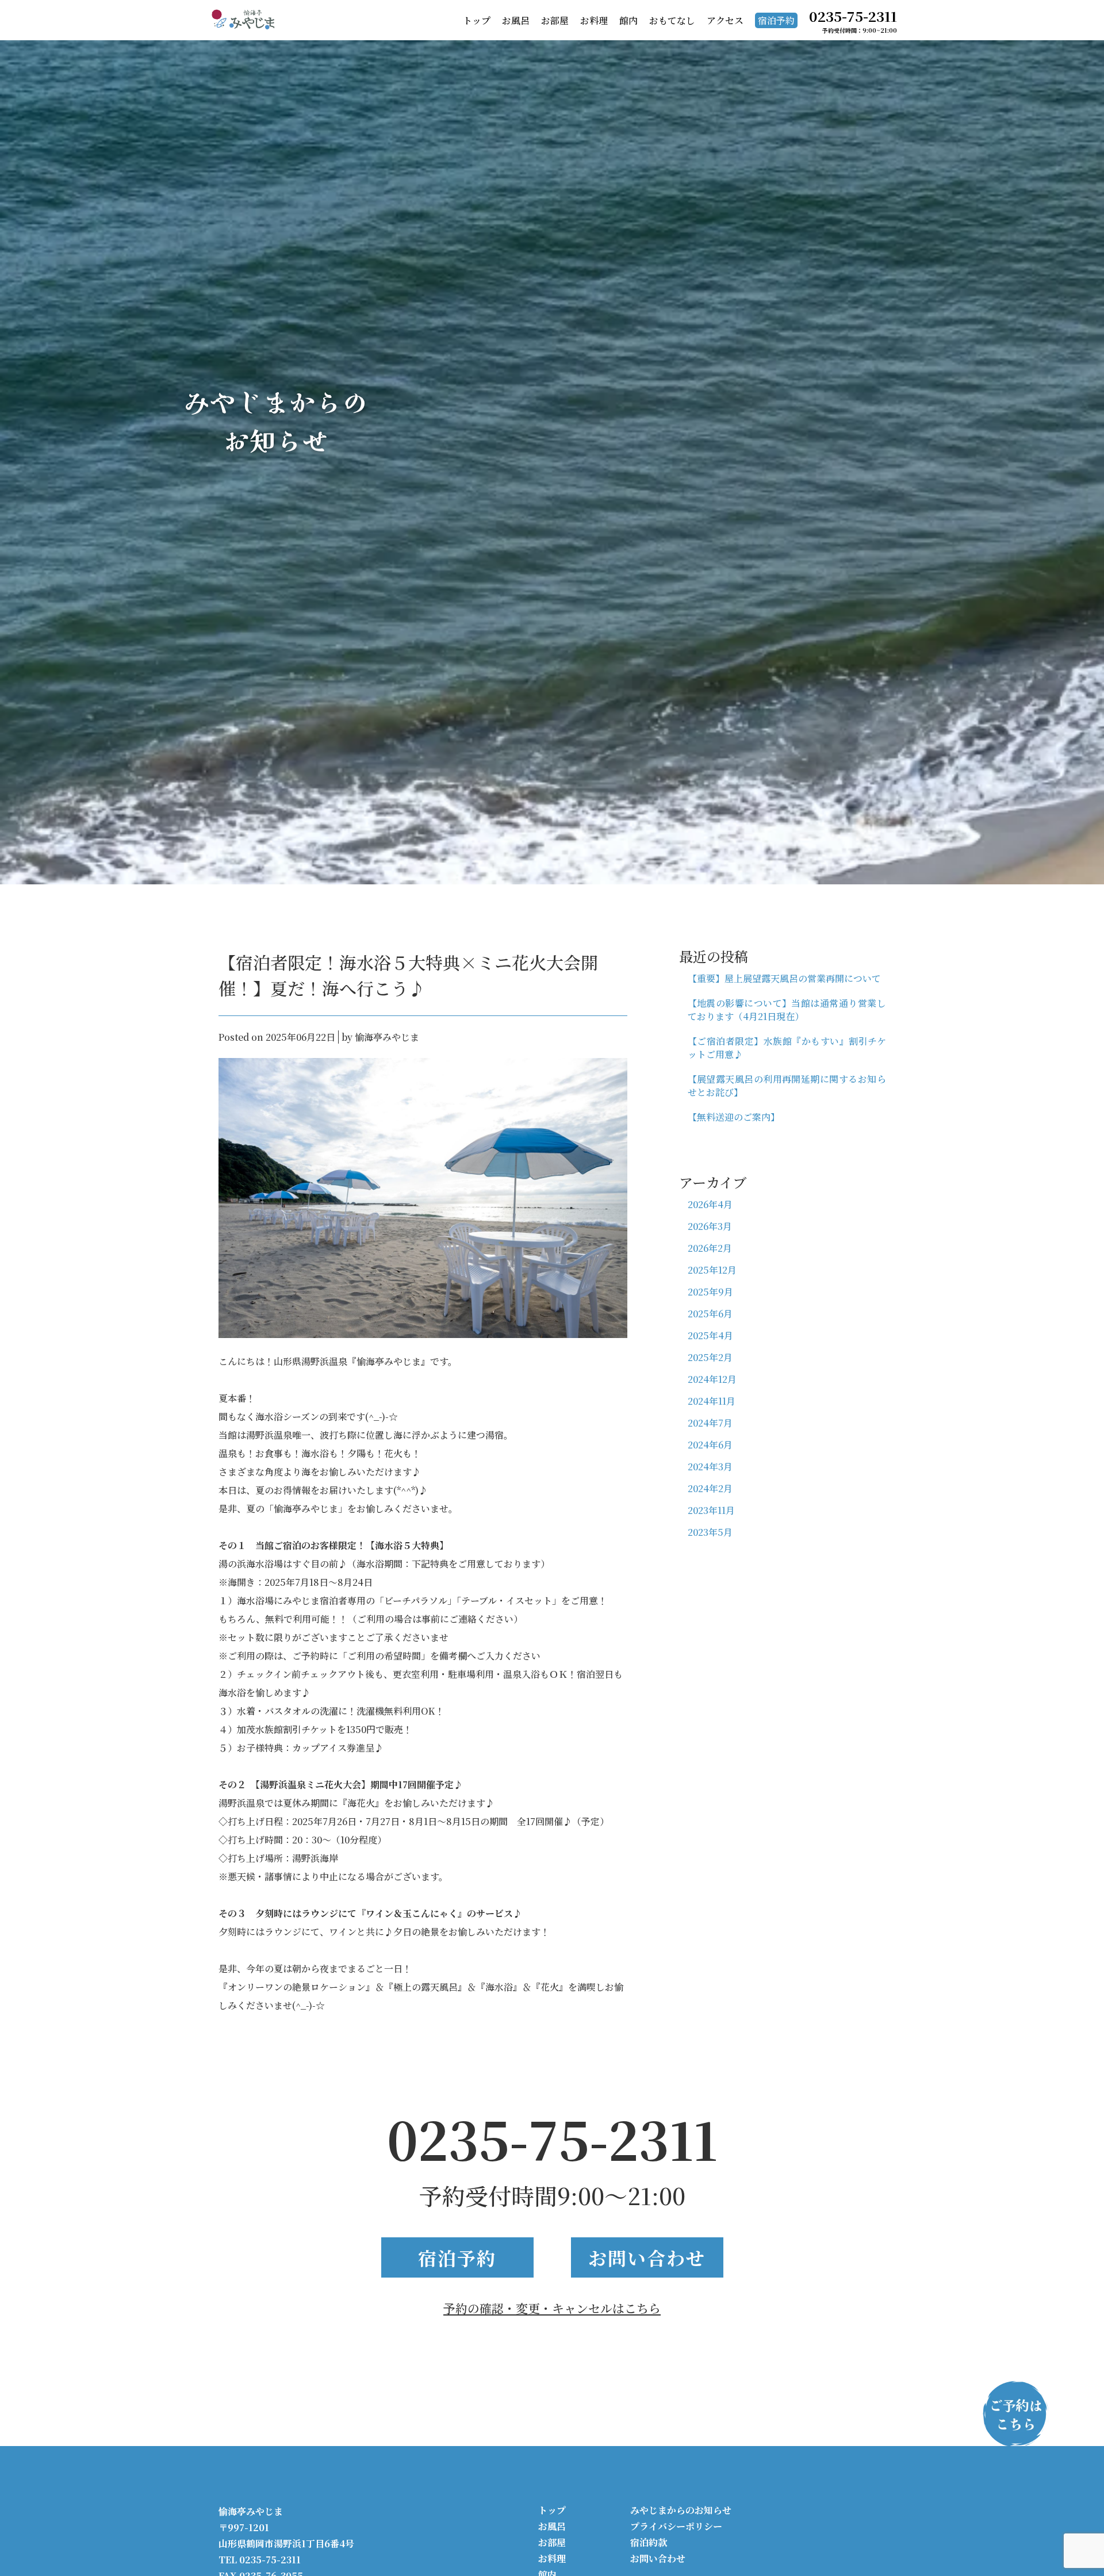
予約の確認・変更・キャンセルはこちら (552, 2308)
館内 (628, 20)
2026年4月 (710, 1204)
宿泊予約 (776, 20)
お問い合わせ (647, 2257)
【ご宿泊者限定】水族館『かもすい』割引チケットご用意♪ (787, 1048)
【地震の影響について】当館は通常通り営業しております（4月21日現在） (787, 1010)
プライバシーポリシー (676, 2526)
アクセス (725, 20)
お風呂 (516, 20)
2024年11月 (712, 1401)
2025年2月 (710, 1357)
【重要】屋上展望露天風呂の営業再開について (784, 978)
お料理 (594, 20)
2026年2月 (710, 1248)
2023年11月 (711, 1510)
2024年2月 (710, 1488)
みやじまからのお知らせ (681, 2510)
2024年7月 (710, 1423)
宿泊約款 (649, 2542)
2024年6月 (710, 1445)
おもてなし (672, 20)
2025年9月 (710, 1292)
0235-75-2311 (552, 2138)
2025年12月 (712, 1270)
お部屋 (555, 20)
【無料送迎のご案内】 (734, 1117)
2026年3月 (710, 1226)
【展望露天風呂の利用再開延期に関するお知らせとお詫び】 (787, 1086)
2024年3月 (710, 1467)
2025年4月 (710, 1335)
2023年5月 (710, 1532)
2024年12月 (712, 1379)
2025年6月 (710, 1314)
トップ (477, 20)
